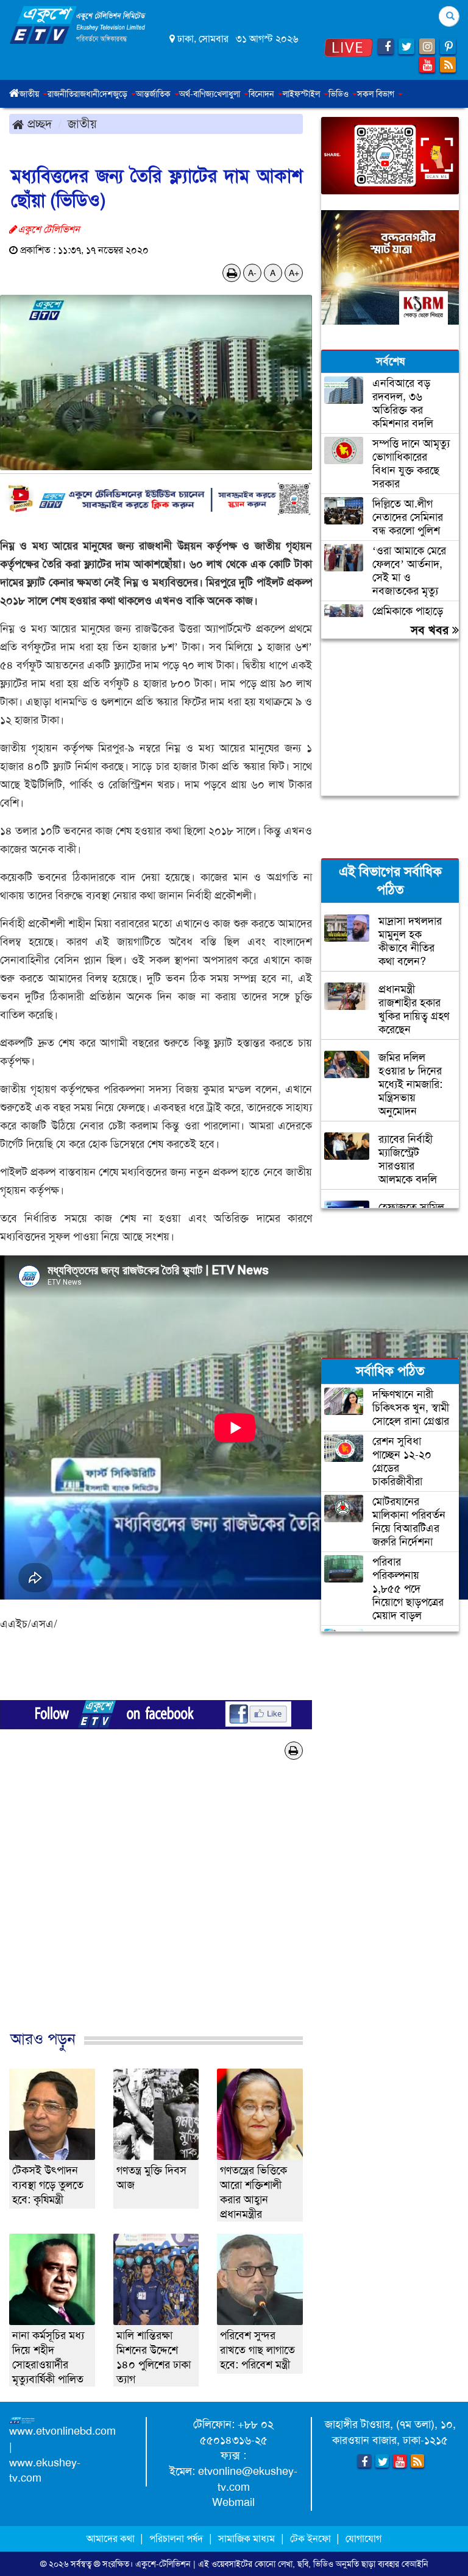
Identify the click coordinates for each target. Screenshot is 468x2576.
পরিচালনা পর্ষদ (176, 2539)
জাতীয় (82, 124)
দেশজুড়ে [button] (115, 94)
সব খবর (431, 630)
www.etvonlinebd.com (62, 2431)
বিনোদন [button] (263, 94)
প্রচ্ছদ (38, 124)
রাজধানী (87, 94)
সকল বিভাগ (377, 94)
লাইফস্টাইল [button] (303, 94)
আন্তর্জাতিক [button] (154, 94)
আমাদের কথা (112, 2539)
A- (252, 273)
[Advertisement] (156, 1915)
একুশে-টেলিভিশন (163, 2564)
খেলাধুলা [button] (228, 94)
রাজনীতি (61, 94)
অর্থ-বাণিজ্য (197, 94)
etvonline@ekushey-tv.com (248, 2479)
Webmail (233, 2502)
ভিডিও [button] (340, 94)
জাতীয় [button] (30, 94)
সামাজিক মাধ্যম (246, 2539)
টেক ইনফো (312, 2539)
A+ (294, 273)
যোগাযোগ (363, 2539)
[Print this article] (232, 273)
